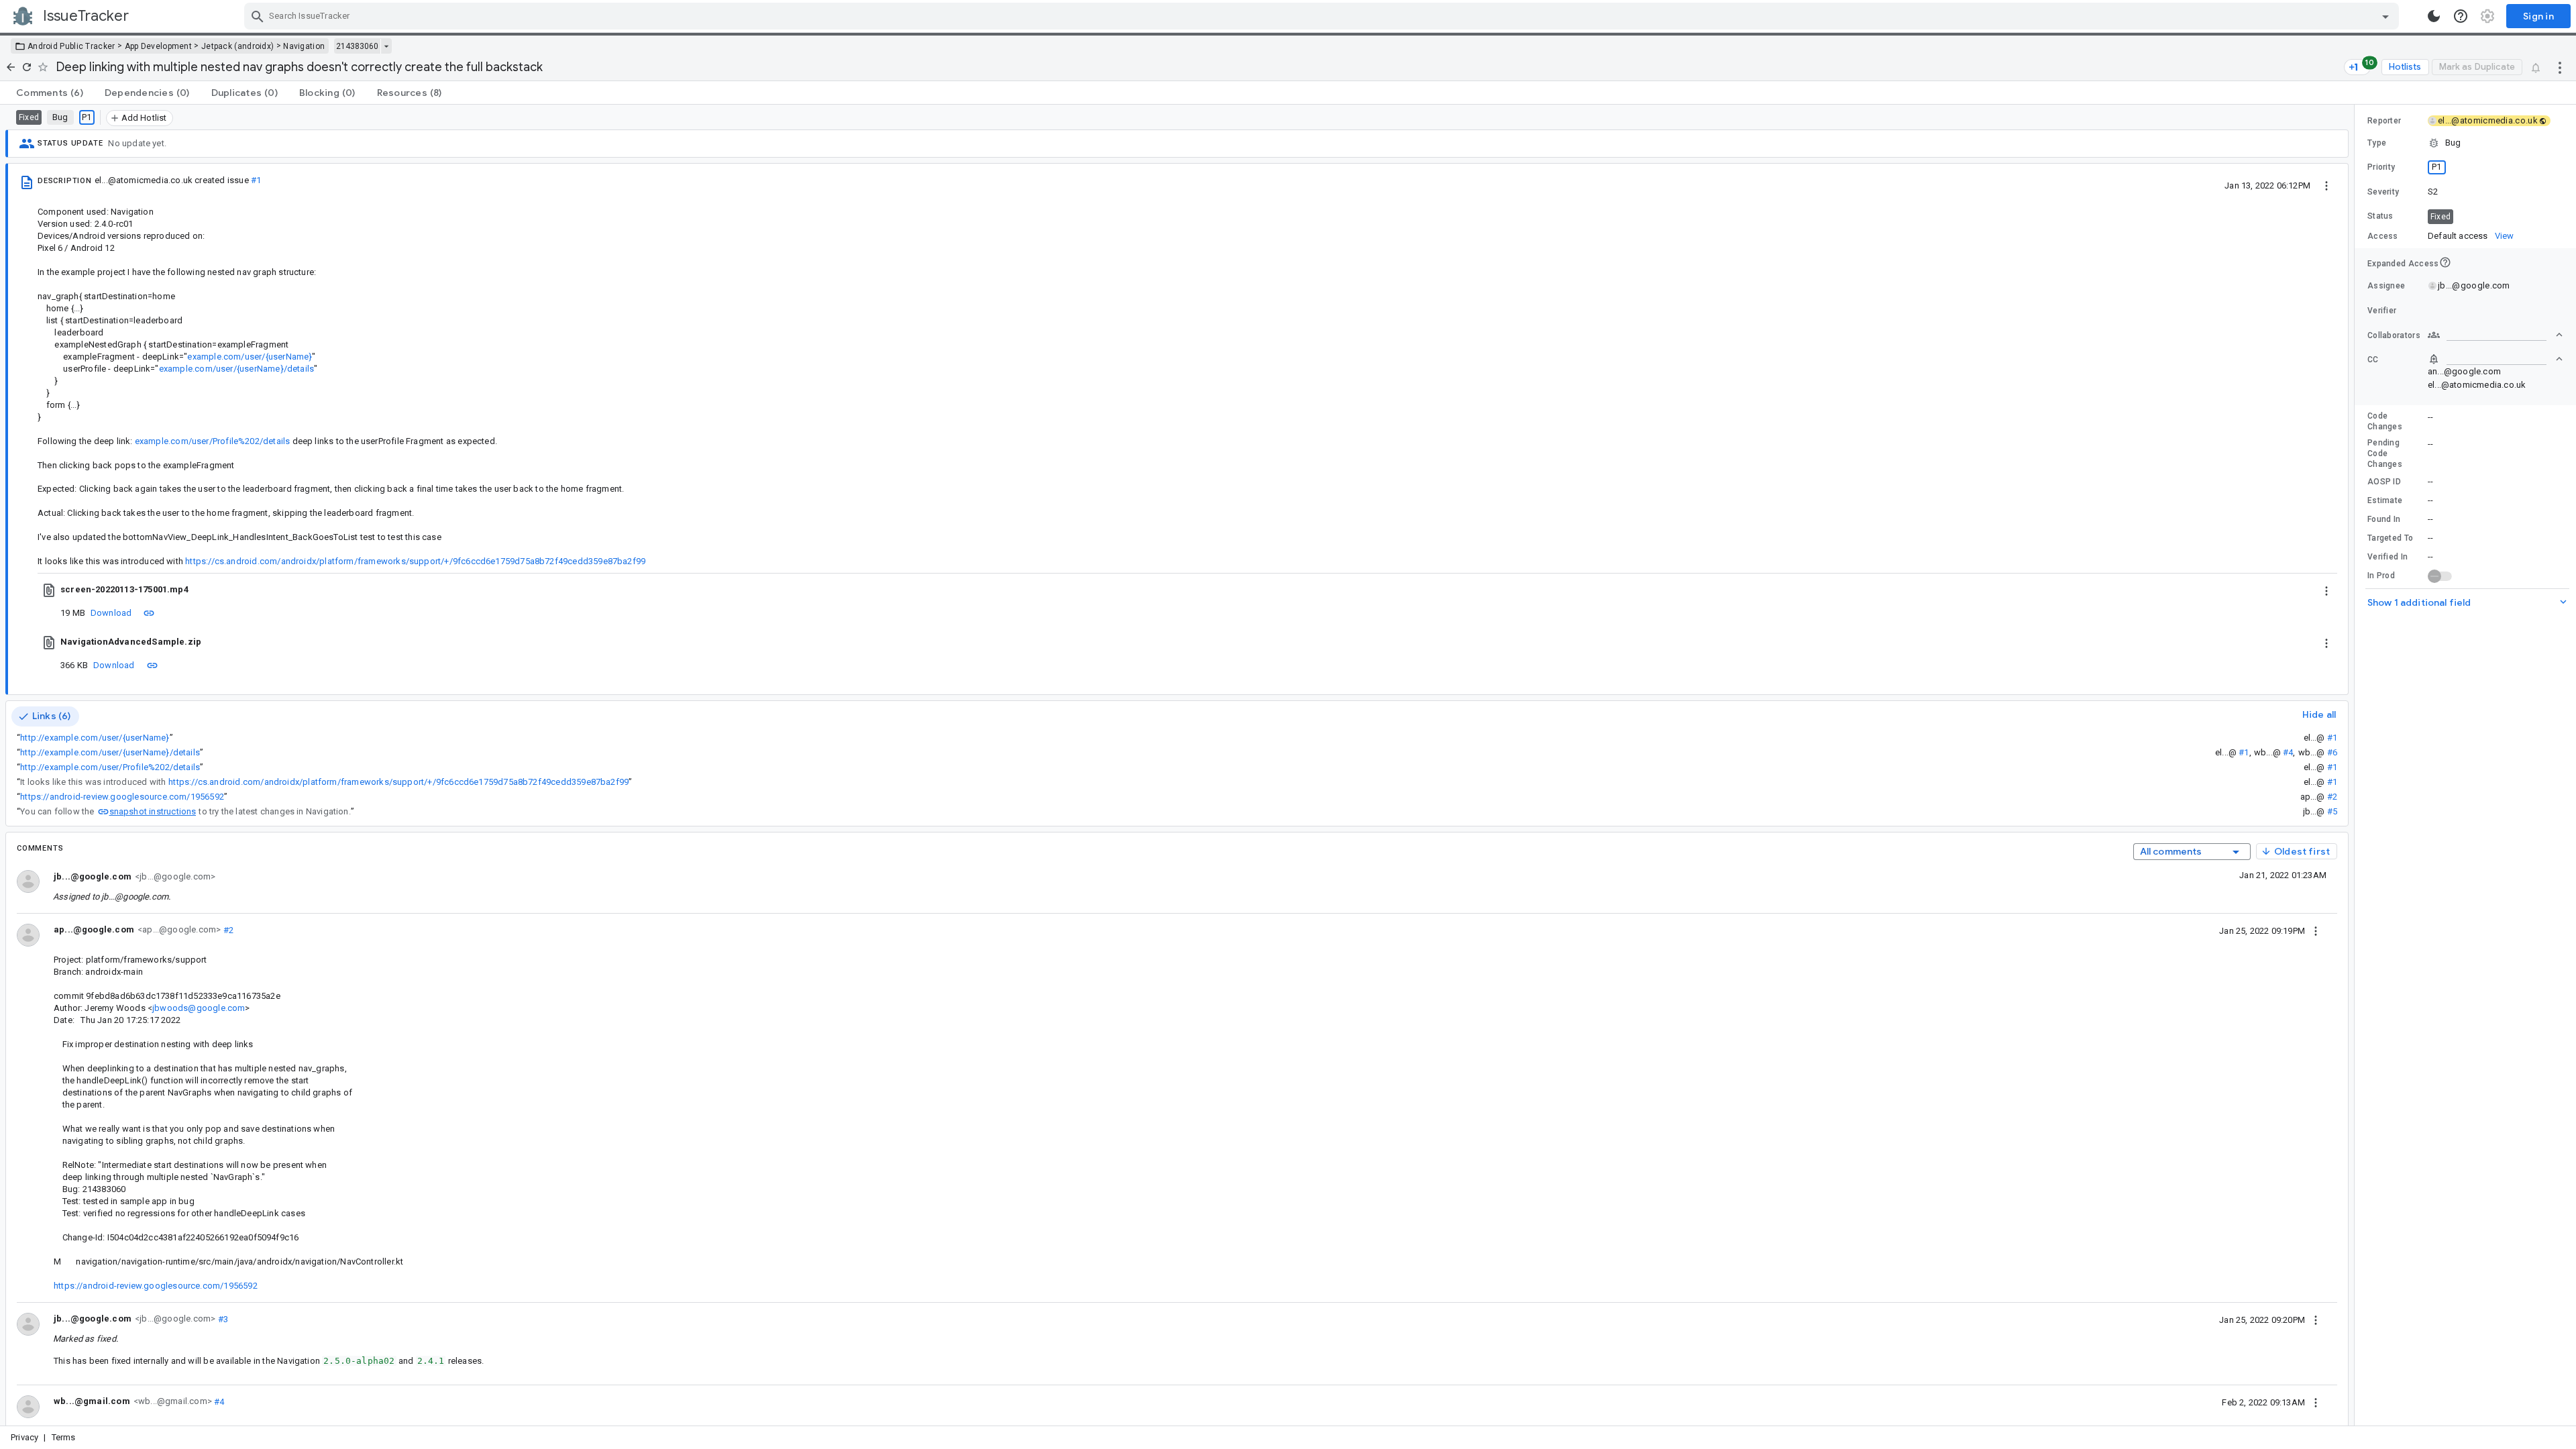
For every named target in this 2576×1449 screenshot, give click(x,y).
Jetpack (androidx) (237, 46)
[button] (2465, 143)
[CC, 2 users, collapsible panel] (2495, 359)
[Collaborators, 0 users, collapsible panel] (2495, 335)
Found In (2384, 519)
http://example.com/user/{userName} (95, 738)
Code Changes (2385, 421)
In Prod (2381, 576)
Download (111, 613)
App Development (159, 46)
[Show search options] (2385, 16)
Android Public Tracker (71, 46)
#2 (2332, 797)
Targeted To (2390, 538)
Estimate (2385, 500)
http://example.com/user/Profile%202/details (110, 767)
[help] (2461, 16)
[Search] (258, 16)
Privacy (24, 1437)
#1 (256, 180)
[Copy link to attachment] (149, 612)
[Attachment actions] (2326, 590)
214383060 (357, 46)
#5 (2332, 811)
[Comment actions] (2316, 930)
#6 (2332, 752)
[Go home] (11, 67)
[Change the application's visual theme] (2434, 16)
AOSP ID (2384, 482)
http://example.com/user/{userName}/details (110, 752)
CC (2373, 360)
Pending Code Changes (2385, 453)
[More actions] (2560, 67)
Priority (2381, 167)
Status (2380, 216)
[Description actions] (2326, 185)
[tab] (50, 93)
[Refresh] (27, 67)
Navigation (304, 46)
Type (2377, 143)
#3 (222, 1319)
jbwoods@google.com (199, 1008)
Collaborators (2394, 335)
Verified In (2387, 557)
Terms (64, 1437)
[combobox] (1323, 16)
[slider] (2357, 765)
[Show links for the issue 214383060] (386, 46)
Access (2383, 236)
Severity (2383, 192)
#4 (2288, 752)
